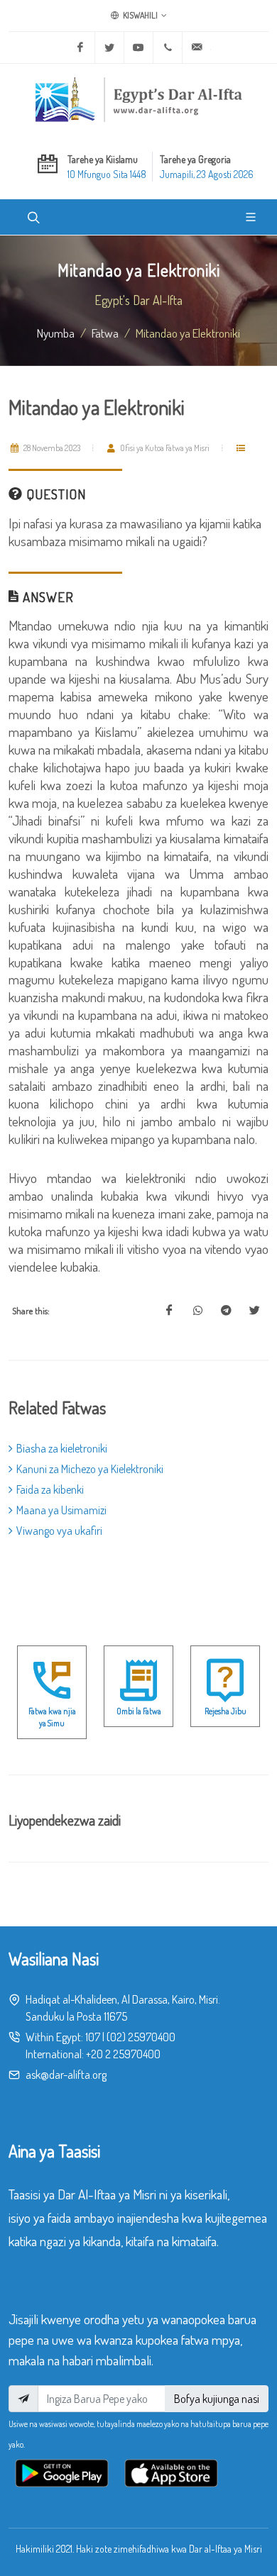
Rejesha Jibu (226, 1711)
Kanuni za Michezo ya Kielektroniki (90, 1469)
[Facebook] (80, 48)
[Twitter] (109, 48)
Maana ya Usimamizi (61, 1510)
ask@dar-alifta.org (66, 2075)
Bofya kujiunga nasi (217, 2399)
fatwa (105, 333)
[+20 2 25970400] (168, 48)
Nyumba (56, 333)
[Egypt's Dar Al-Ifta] (138, 99)
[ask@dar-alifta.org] (197, 48)
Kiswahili (140, 15)
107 (93, 2037)
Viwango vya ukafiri (59, 1531)
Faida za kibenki (50, 1489)
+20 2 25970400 (123, 2054)
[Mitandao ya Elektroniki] (169, 1311)
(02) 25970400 (141, 2037)
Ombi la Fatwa (139, 1711)
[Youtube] (138, 48)
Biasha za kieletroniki (62, 1448)
